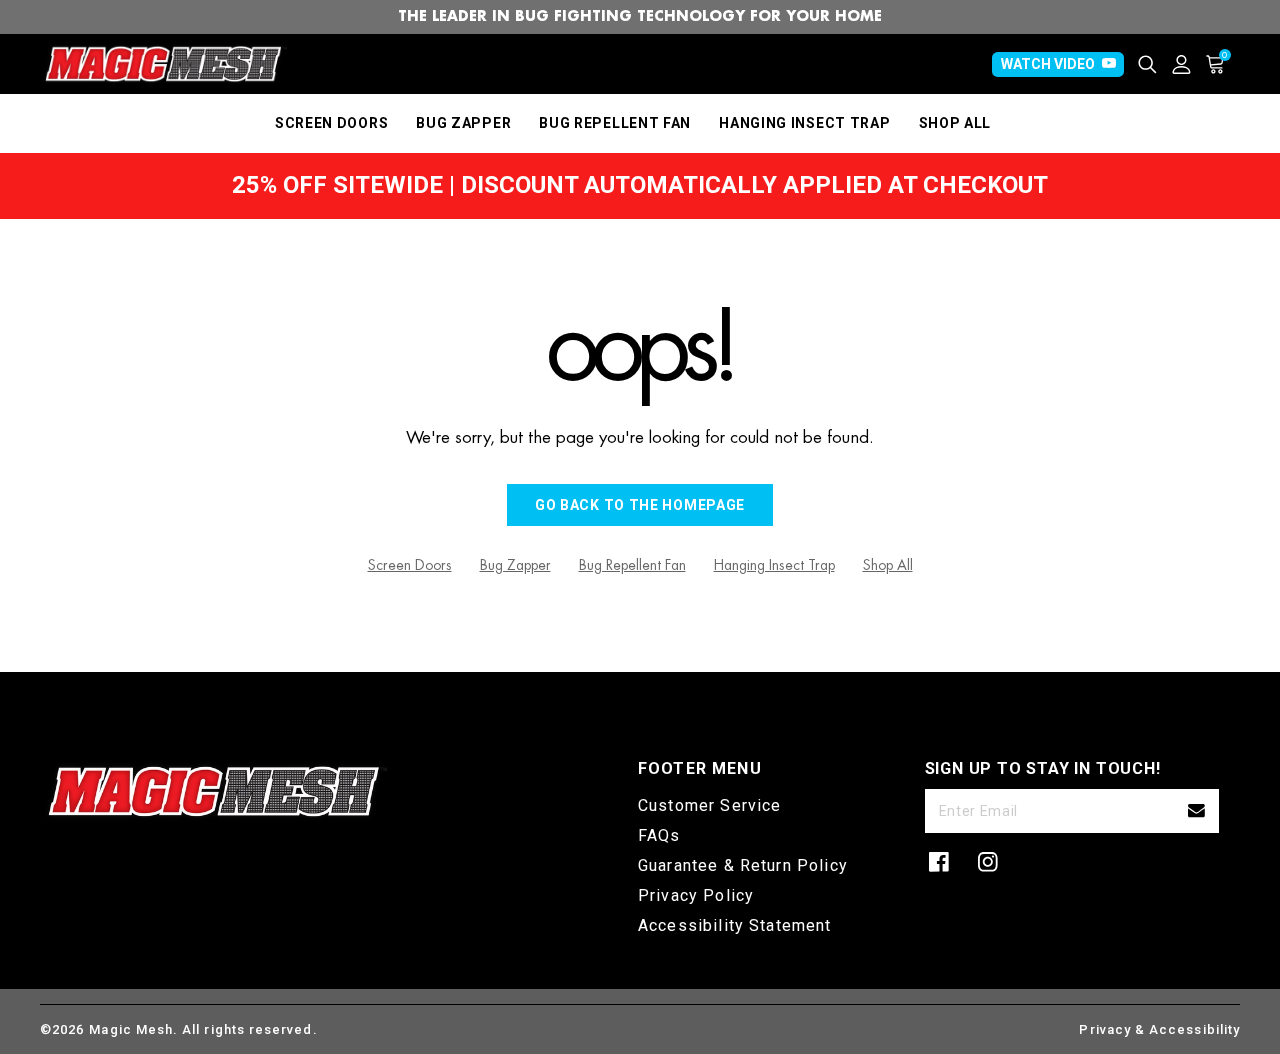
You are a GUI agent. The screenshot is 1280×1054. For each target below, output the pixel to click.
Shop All (888, 565)
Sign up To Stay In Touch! (1043, 768)
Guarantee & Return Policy (743, 865)
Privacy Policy (696, 895)
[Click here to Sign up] (1196, 811)
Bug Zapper (515, 565)
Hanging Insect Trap (774, 565)
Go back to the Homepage (640, 505)
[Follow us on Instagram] (988, 862)
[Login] (1189, 64)
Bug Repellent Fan (632, 565)
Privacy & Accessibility (1159, 1029)
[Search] (1155, 64)
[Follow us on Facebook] (939, 862)
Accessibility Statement (735, 925)
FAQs (659, 835)
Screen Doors (410, 565)
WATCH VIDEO (1048, 64)
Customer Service (709, 805)
